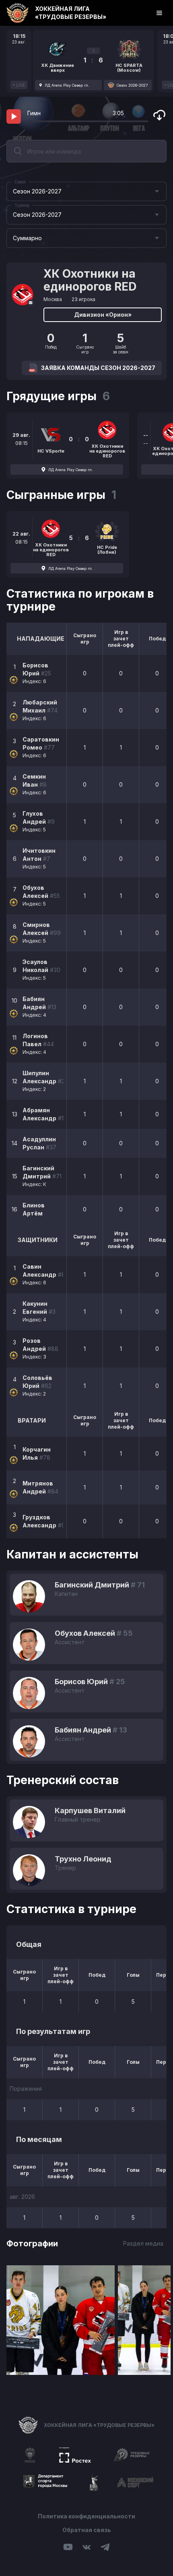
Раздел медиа (143, 2243)
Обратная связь (87, 2530)
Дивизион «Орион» (103, 315)
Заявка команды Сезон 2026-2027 (98, 368)
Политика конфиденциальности (86, 2516)
